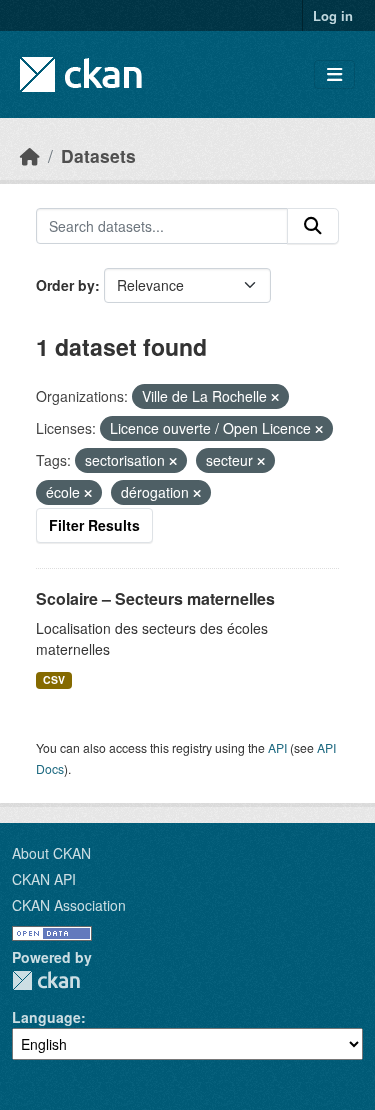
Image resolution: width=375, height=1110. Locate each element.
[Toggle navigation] (334, 74)
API (277, 747)
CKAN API (44, 879)
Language (46, 1017)
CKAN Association (69, 905)
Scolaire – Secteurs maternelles (155, 598)
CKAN (46, 980)
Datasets (98, 155)
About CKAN (51, 853)
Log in (333, 15)
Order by (65, 285)
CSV (54, 679)
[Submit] (313, 226)
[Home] (30, 155)
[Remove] (275, 397)
